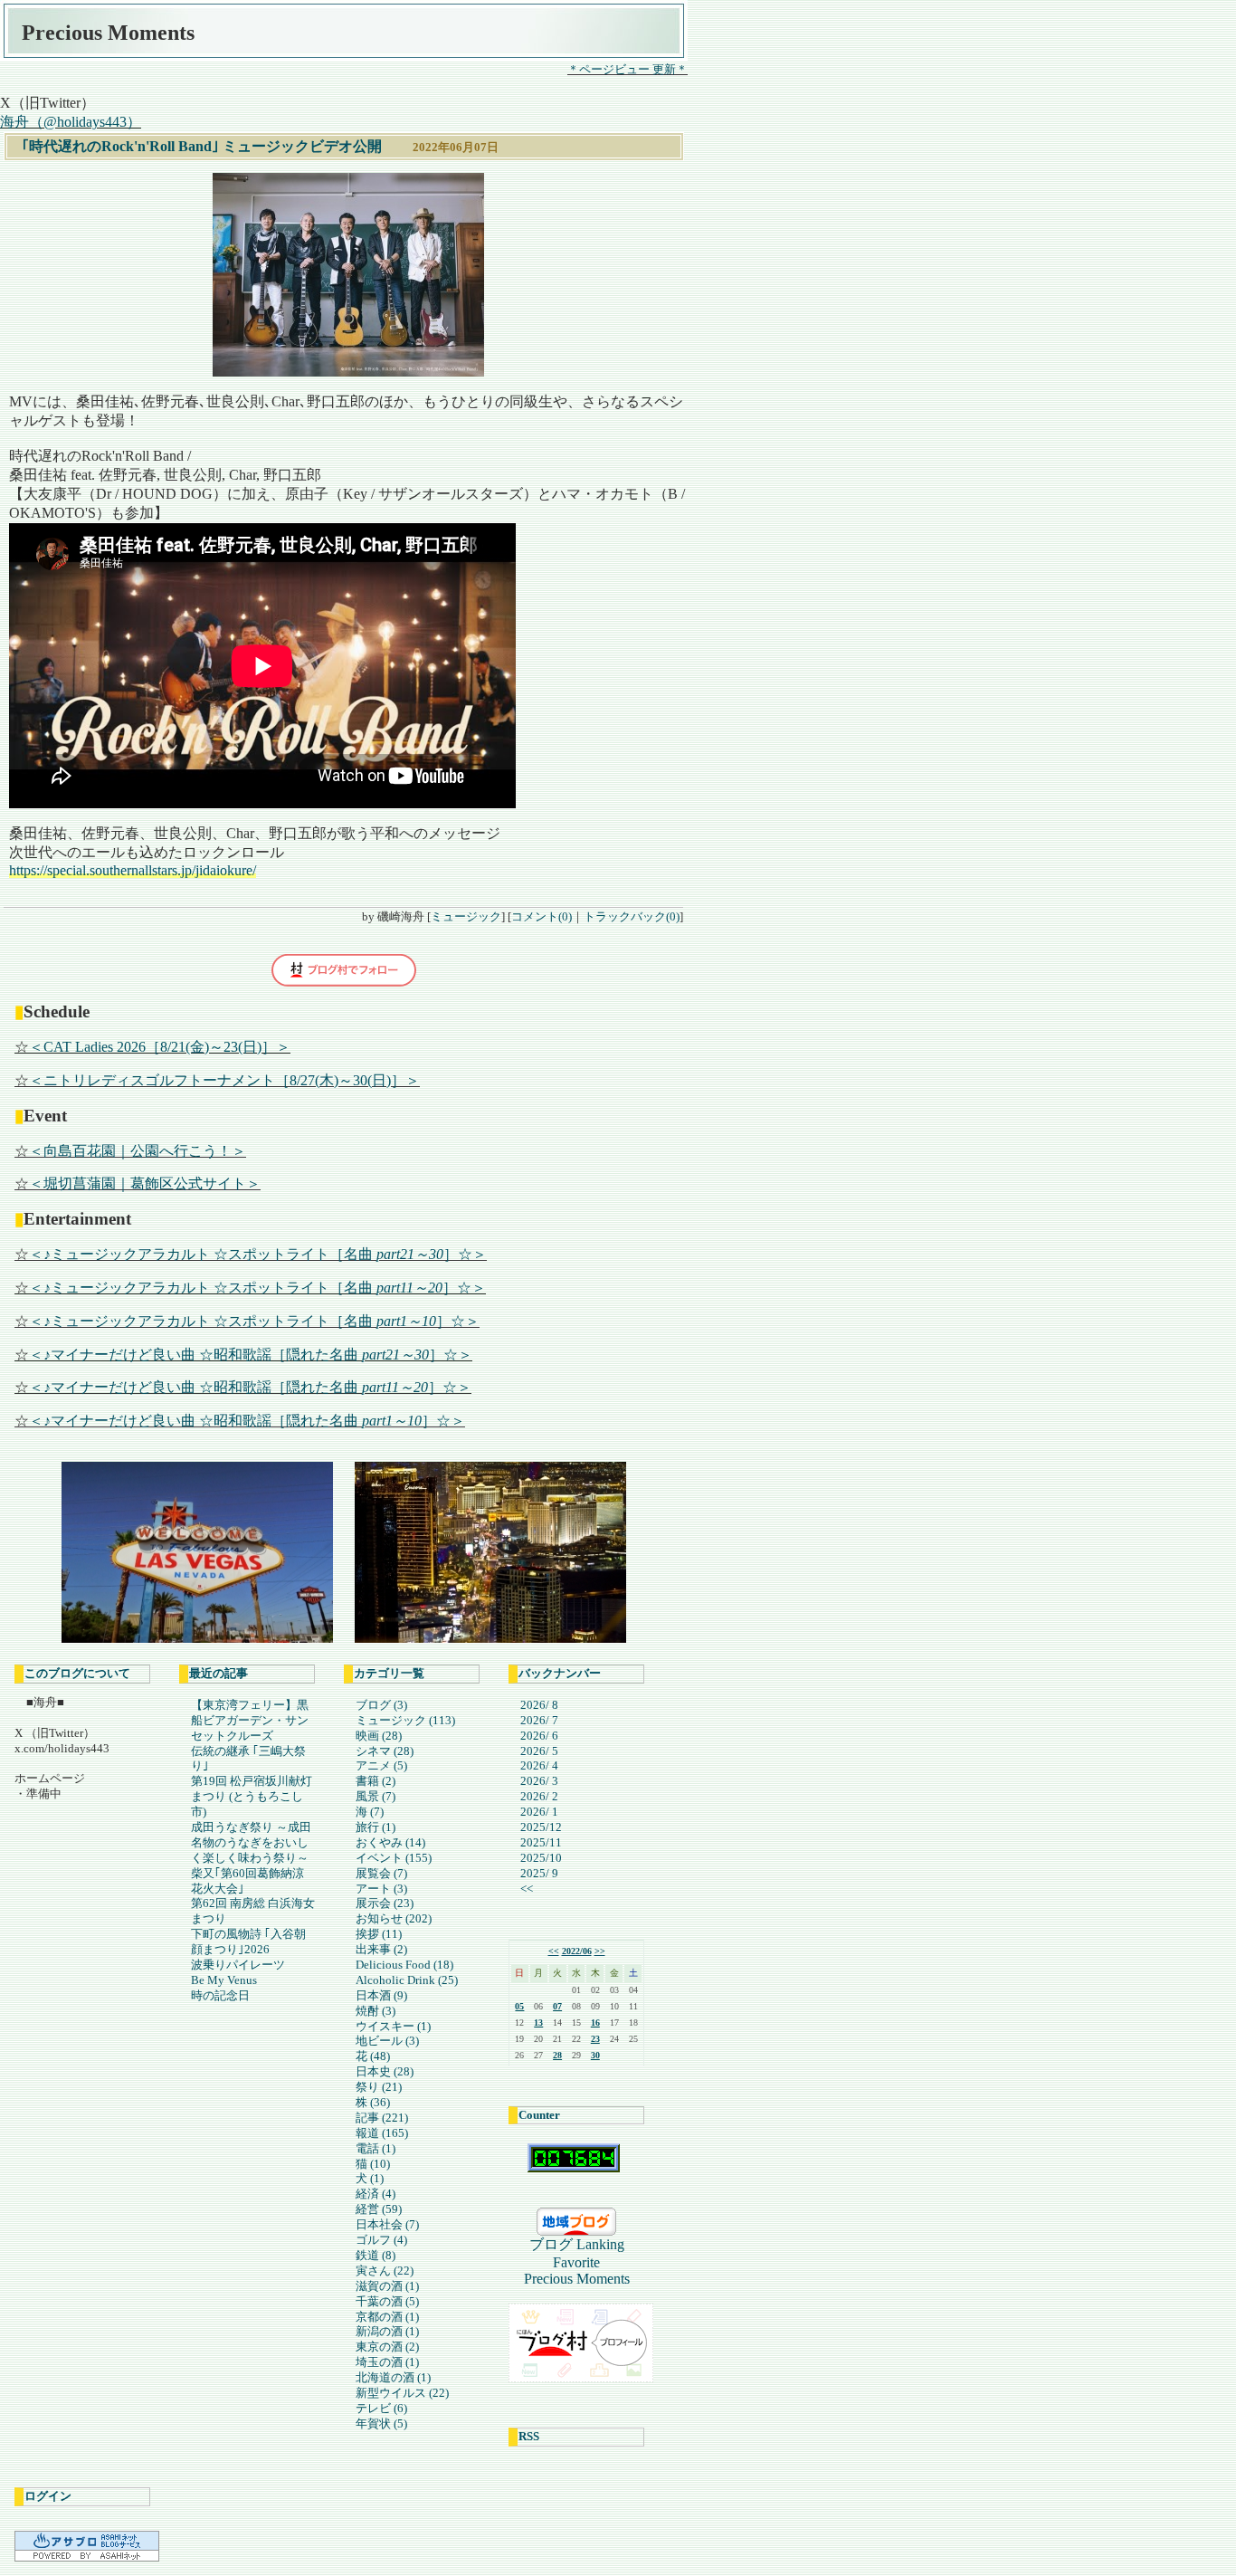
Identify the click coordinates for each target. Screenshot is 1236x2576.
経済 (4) (376, 2194)
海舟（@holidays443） (71, 122)
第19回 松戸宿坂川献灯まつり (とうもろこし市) (252, 1796)
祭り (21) (379, 2087)
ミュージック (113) (405, 1720)
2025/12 (541, 1827)
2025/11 (541, 1842)
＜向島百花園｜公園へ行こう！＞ (138, 1151)
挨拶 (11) (379, 1934)
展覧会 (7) (381, 1873)
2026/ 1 (539, 1812)
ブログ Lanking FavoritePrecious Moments (581, 2261)
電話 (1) (376, 2148)
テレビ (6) (381, 2408)
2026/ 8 (539, 1705)
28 (557, 2055)
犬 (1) (370, 2178)
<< (527, 1889)
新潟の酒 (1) (387, 2331)
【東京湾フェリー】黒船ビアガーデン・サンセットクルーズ (250, 1720)
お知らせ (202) (394, 1918)
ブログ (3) (381, 1705)
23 (595, 2039)
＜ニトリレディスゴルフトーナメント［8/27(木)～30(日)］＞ (224, 1080)
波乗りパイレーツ (238, 1965)
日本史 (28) (385, 2071)
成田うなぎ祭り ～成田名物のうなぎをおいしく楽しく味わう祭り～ (251, 1842)
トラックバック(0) (632, 916)
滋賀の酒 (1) (387, 2286)
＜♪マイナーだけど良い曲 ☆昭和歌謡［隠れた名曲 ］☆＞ (251, 1355)
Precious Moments (108, 33)
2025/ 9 (539, 1873)
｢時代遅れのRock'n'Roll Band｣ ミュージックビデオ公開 (202, 146)
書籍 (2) (376, 1781)
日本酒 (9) (381, 1995)
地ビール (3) (387, 2041)
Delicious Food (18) (404, 1965)
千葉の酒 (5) (387, 2301)
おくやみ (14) (390, 1842)
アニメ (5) (381, 1765)
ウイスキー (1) (393, 2026)
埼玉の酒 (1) (387, 2362)
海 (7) (370, 1812)
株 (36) (373, 2102)
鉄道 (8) (376, 2255)
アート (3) (381, 1889)
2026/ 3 (539, 1781)
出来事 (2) (381, 1949)
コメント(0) (542, 916)
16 (595, 2023)
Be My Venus (224, 1980)
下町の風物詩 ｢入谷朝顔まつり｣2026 (248, 1942)
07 (557, 2006)
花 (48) (373, 2056)
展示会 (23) (385, 1903)
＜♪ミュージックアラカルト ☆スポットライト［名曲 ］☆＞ (258, 1254)
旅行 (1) (376, 1827)
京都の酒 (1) (387, 2317)
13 (538, 2023)
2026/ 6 (539, 1736)
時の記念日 (220, 1995)
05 (519, 2006)
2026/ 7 (539, 1720)
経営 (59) (379, 2209)
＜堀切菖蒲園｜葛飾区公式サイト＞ (145, 1183)
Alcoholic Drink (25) (407, 1980)
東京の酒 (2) (387, 2347)
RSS (529, 2436)
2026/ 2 (539, 1796)
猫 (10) (373, 2164)
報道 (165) (382, 2133)
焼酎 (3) (376, 2011)
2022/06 (577, 1951)
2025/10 (541, 1858)
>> (600, 1951)
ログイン (48, 2496)
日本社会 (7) (387, 2224)
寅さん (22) (385, 2271)
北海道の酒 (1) (393, 2377)
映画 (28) (379, 1736)
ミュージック (466, 916)
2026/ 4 (539, 1765)
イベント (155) (394, 1858)
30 (595, 2055)
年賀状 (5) (381, 2423)
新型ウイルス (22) (402, 2393)
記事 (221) (382, 2118)
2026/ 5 (539, 1751)
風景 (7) (376, 1796)
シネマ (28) (385, 1751)
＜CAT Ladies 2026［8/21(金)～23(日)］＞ (160, 1047)
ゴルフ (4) (381, 2240)
